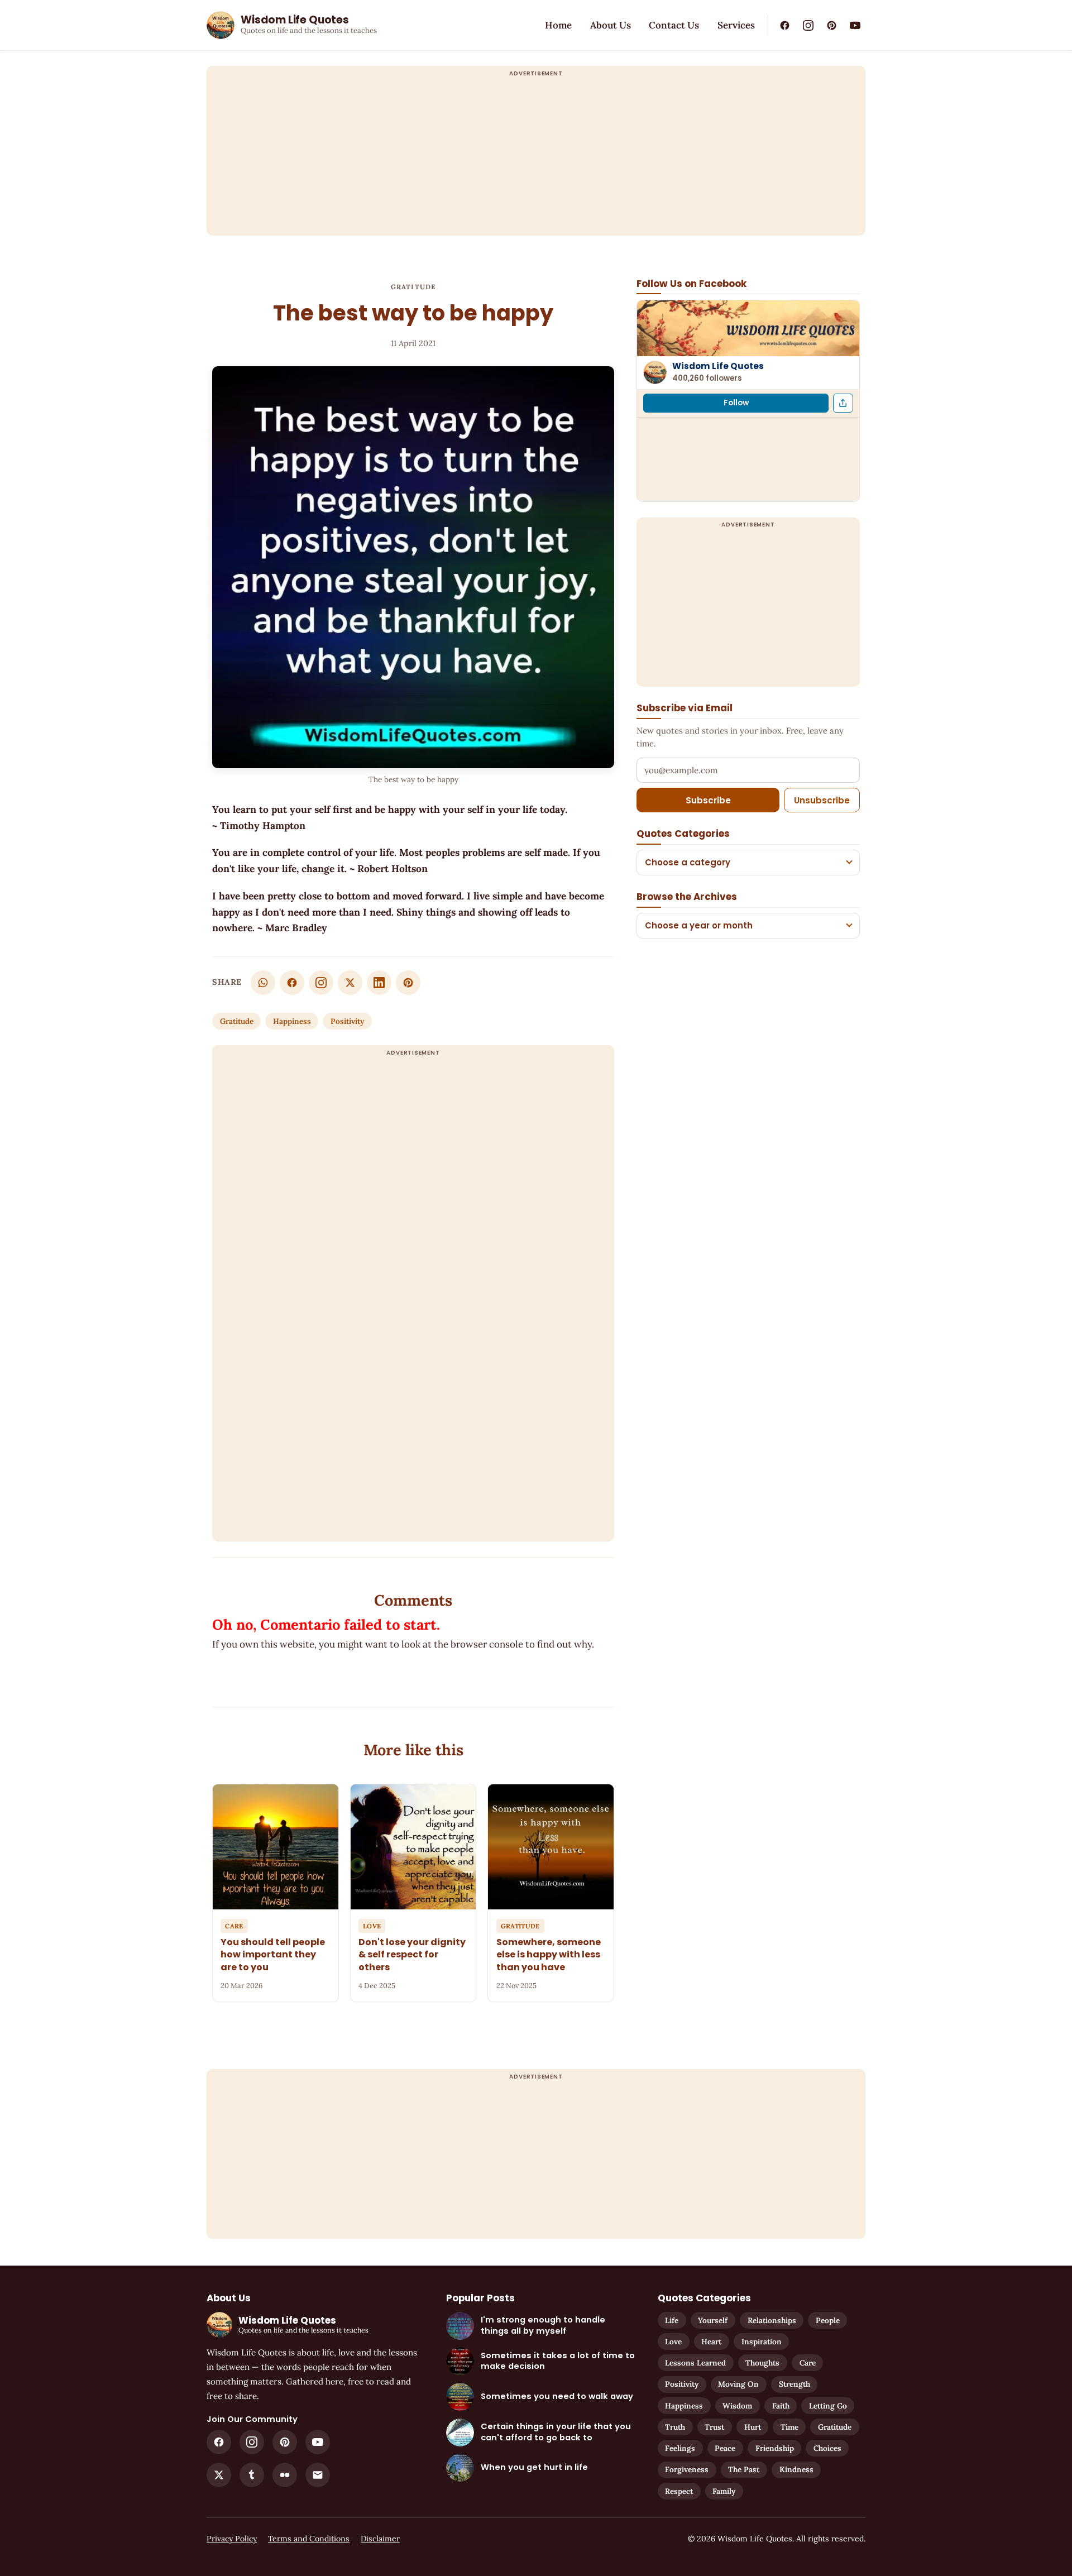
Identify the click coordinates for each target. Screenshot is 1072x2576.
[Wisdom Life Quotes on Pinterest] (831, 25)
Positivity (347, 1021)
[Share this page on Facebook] (843, 403)
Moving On (738, 2384)
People (828, 2320)
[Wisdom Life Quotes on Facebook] (784, 25)
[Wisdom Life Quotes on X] (219, 2475)
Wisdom (737, 2406)
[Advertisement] (536, 157)
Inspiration (762, 2342)
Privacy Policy (232, 2539)
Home (558, 25)
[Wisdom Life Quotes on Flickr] (285, 2475)
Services (736, 25)
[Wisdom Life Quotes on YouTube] (855, 25)
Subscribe (708, 800)
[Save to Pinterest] (408, 983)
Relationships (772, 2320)
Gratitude (413, 287)
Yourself (713, 2320)
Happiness (292, 1021)
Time (789, 2427)
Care (808, 2363)
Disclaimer (380, 2539)
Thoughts (762, 2363)
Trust (714, 2427)
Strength (795, 2384)
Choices (827, 2448)
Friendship (775, 2448)
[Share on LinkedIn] (379, 983)
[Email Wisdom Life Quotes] (318, 2475)
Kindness (796, 2469)
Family (724, 2491)
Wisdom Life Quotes (718, 366)
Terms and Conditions (309, 2539)
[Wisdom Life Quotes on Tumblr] (252, 2475)
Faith (781, 2406)
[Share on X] (350, 983)
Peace (725, 2448)
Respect (679, 2491)
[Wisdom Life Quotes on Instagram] (808, 25)
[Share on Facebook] (292, 983)
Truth (675, 2427)
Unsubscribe (822, 800)
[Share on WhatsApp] (263, 983)
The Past (744, 2469)
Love (673, 2342)
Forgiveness (687, 2469)
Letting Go (828, 2406)
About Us (611, 25)
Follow (736, 403)
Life (672, 2320)
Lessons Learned (695, 2363)
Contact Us (674, 25)
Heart (711, 2342)
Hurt (753, 2427)
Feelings (680, 2448)
